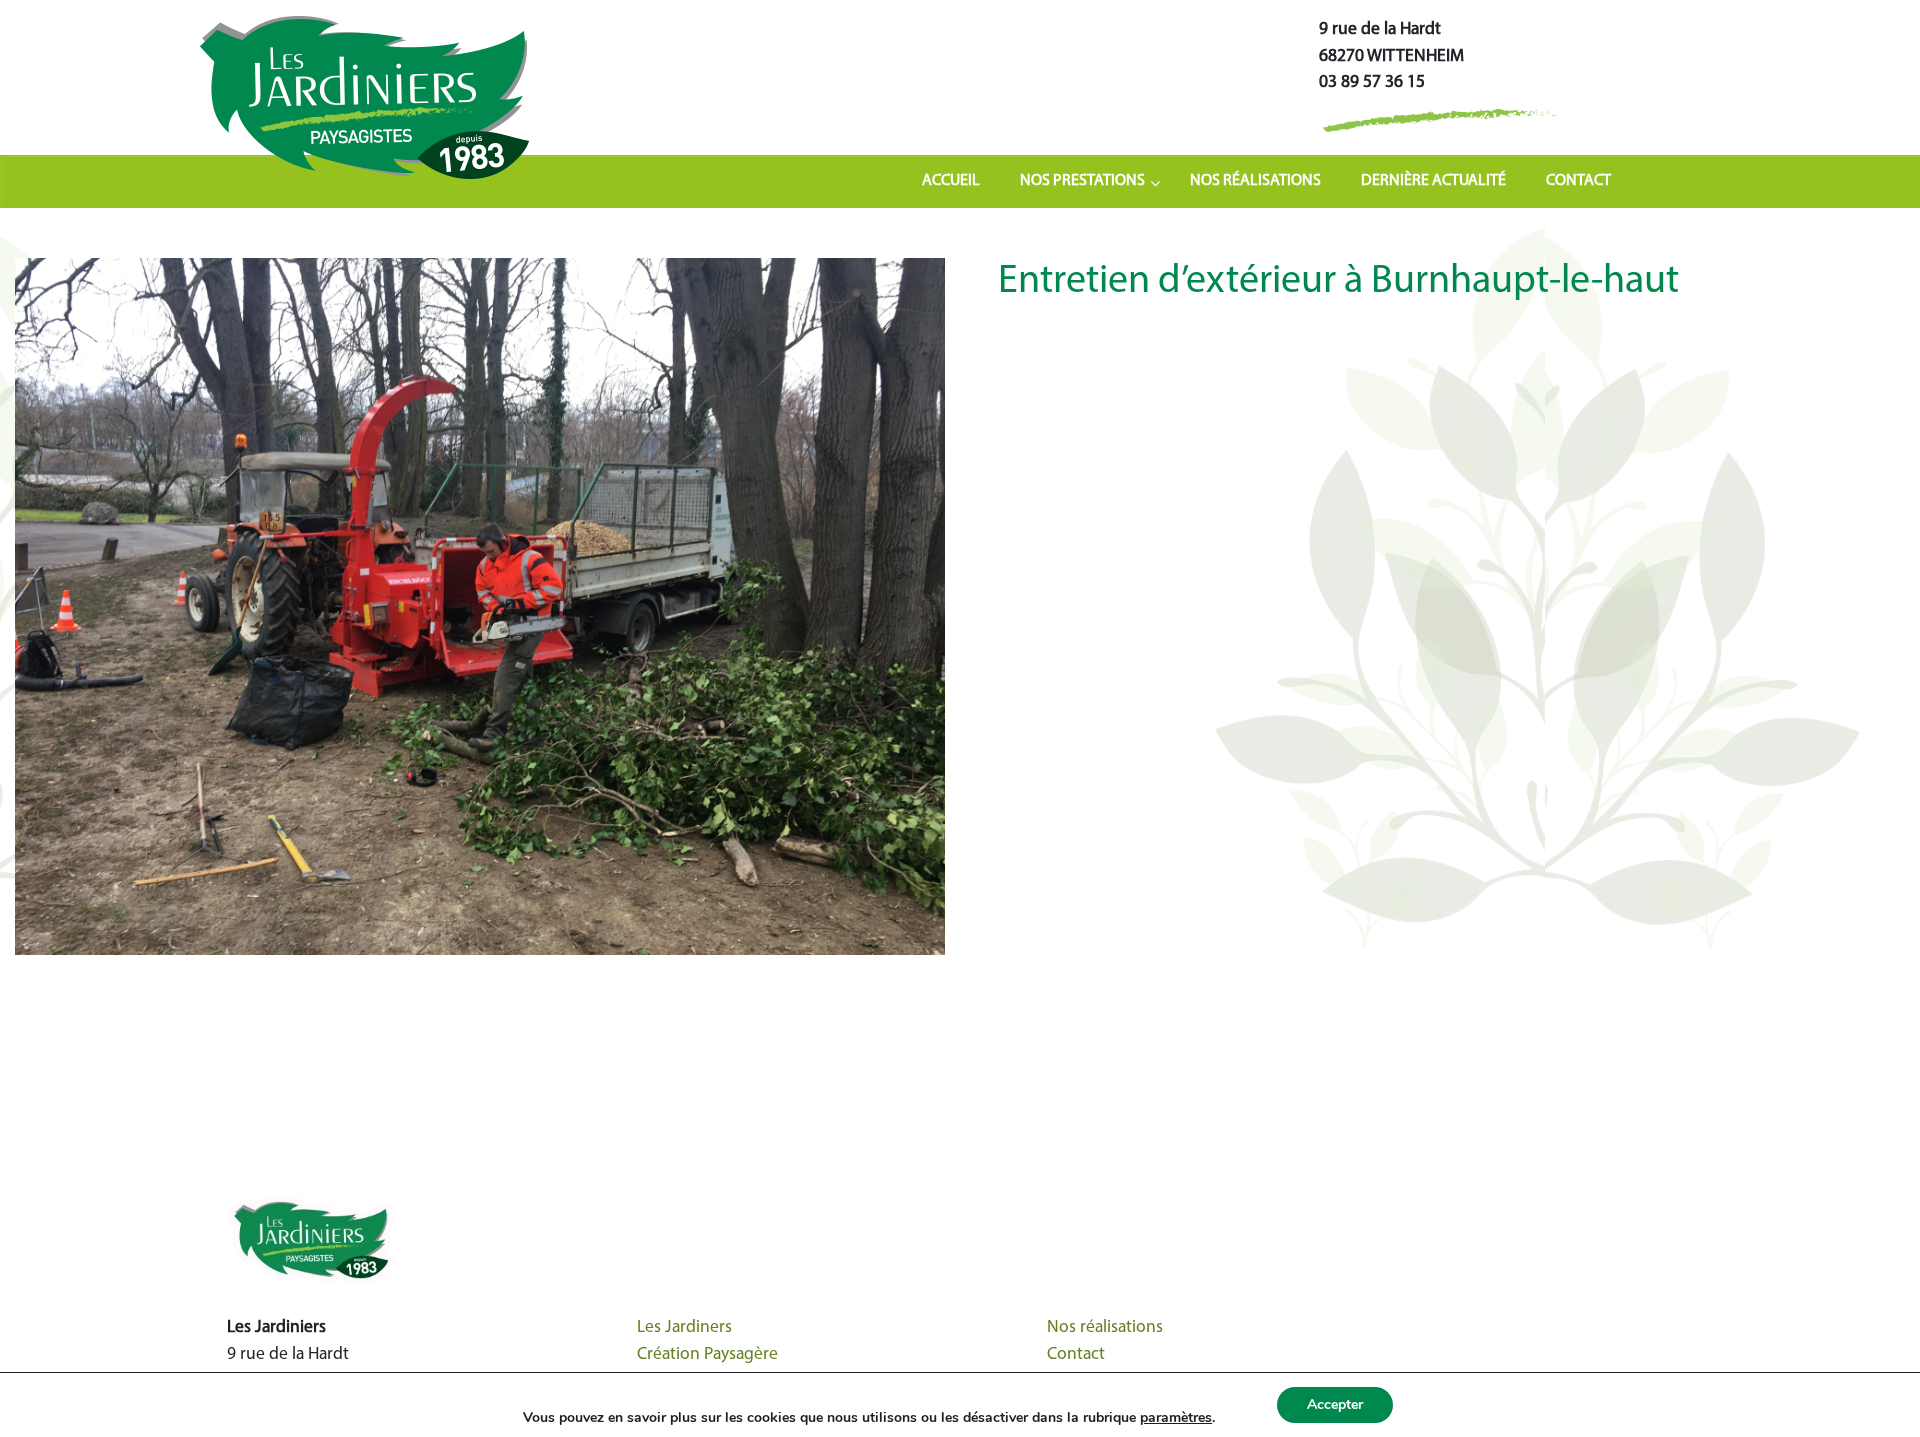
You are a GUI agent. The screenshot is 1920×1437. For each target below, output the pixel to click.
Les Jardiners (684, 1327)
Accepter (1335, 1404)
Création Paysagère (707, 1354)
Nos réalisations (1105, 1327)
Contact (1076, 1354)
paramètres (1176, 1418)
